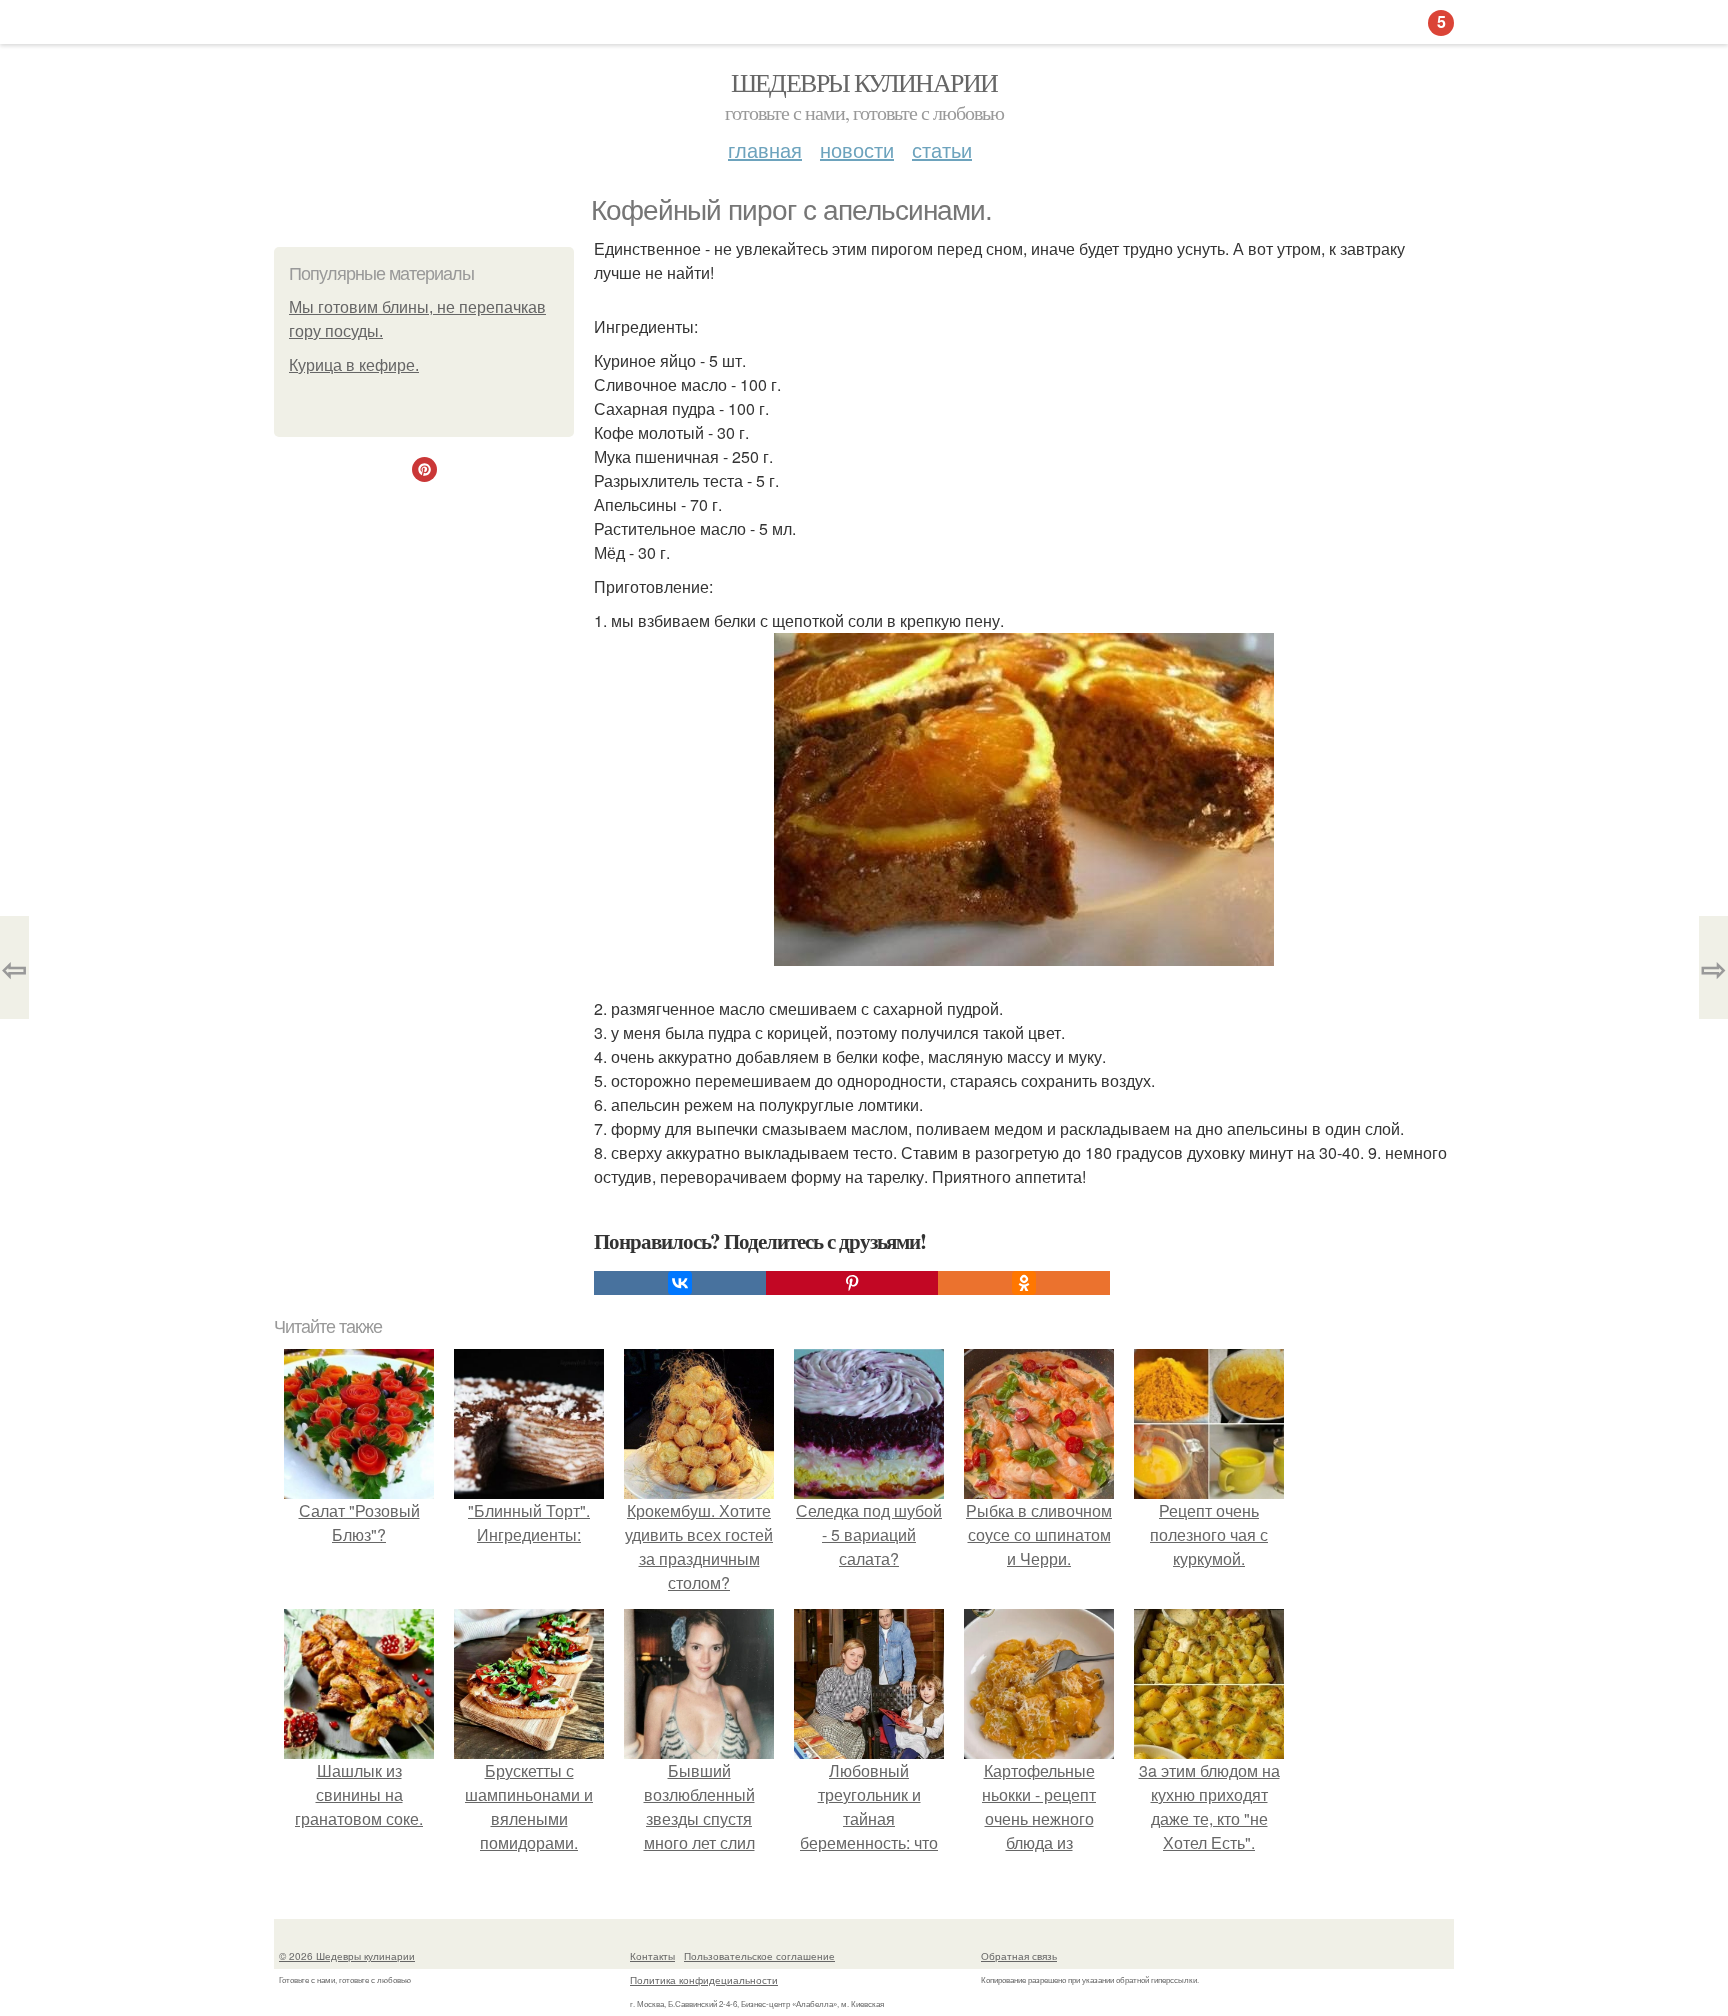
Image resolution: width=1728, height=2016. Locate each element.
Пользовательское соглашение (759, 1956)
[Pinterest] (852, 1283)
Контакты (652, 1956)
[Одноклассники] (1024, 1283)
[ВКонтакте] (680, 1283)
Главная (765, 149)
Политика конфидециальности (704, 1980)
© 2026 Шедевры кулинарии (347, 1956)
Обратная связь (1019, 1956)
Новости (857, 149)
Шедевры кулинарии (864, 82)
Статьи (942, 149)
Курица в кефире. (354, 365)
